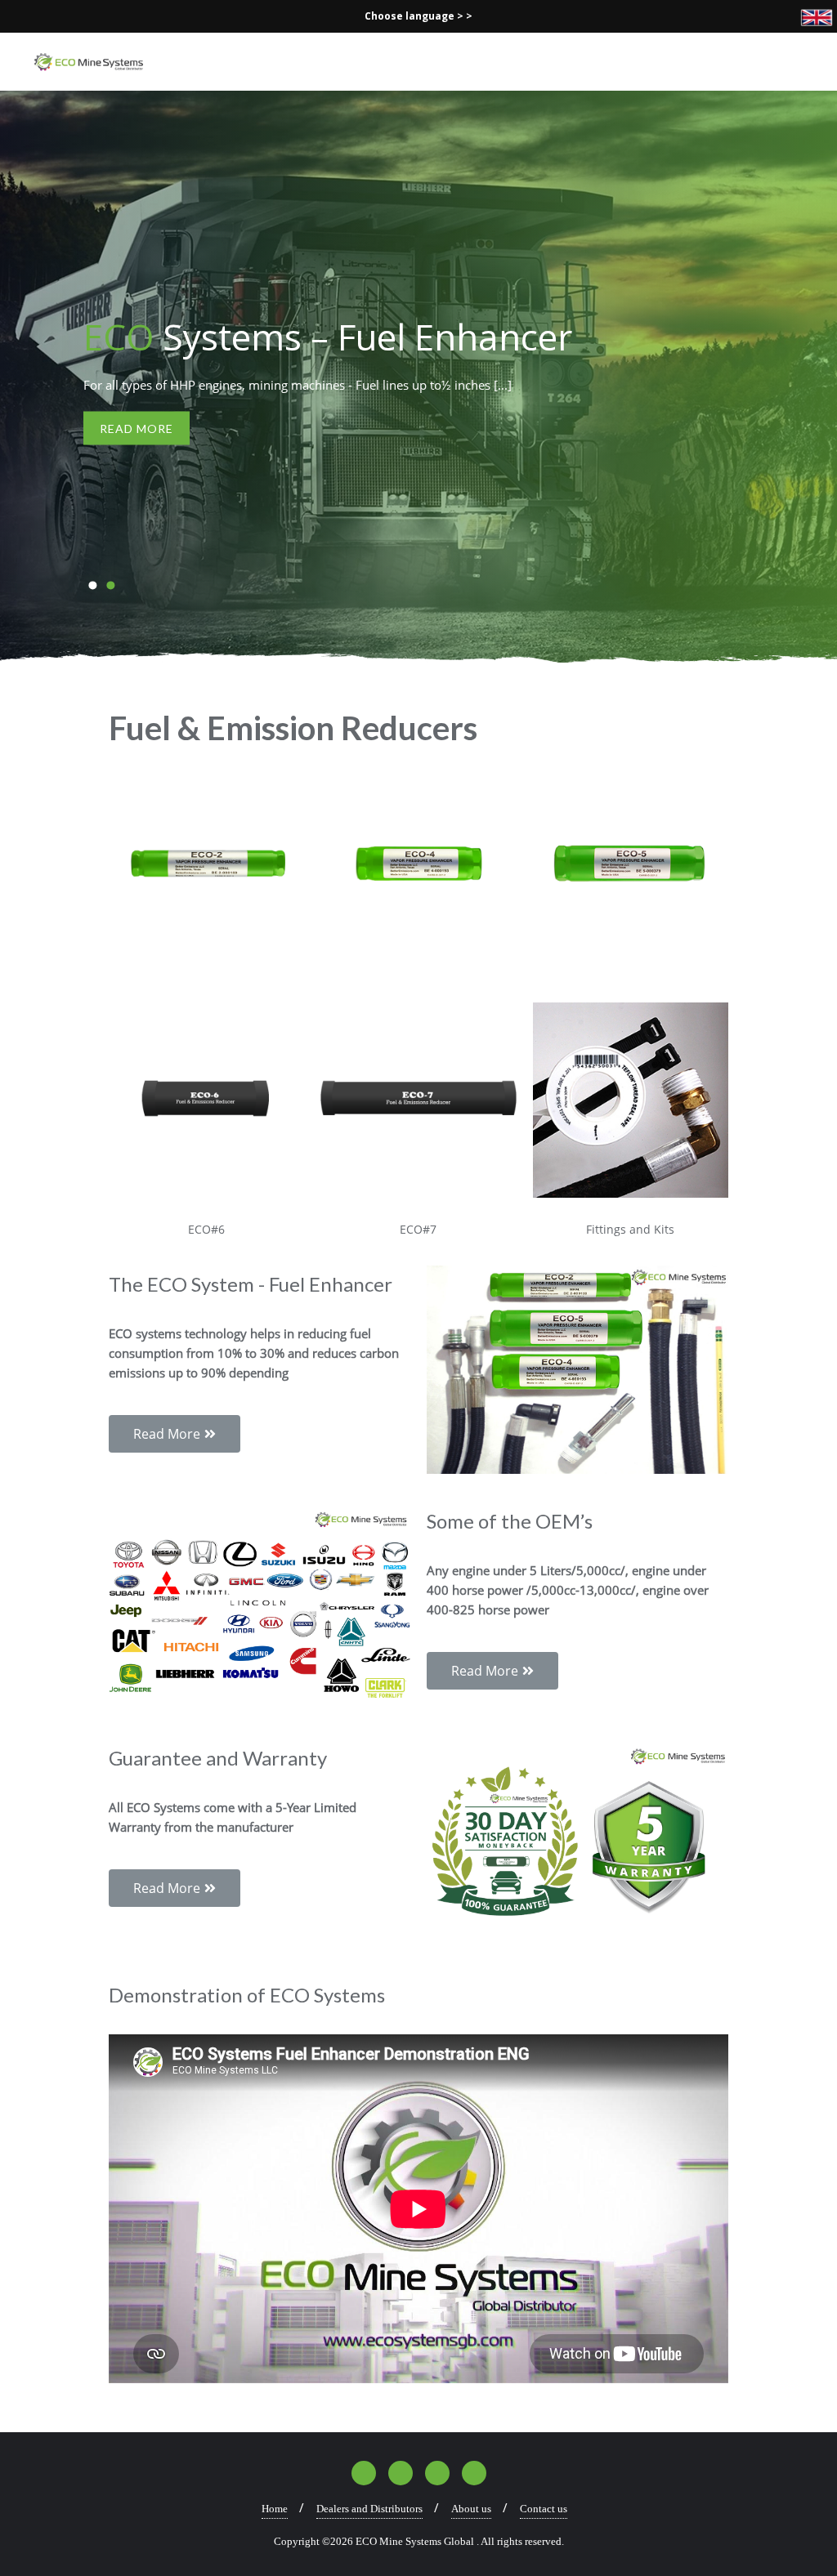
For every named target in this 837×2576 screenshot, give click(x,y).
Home (275, 2509)
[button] (92, 585)
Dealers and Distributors (369, 2509)
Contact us (544, 2509)
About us (471, 2509)
